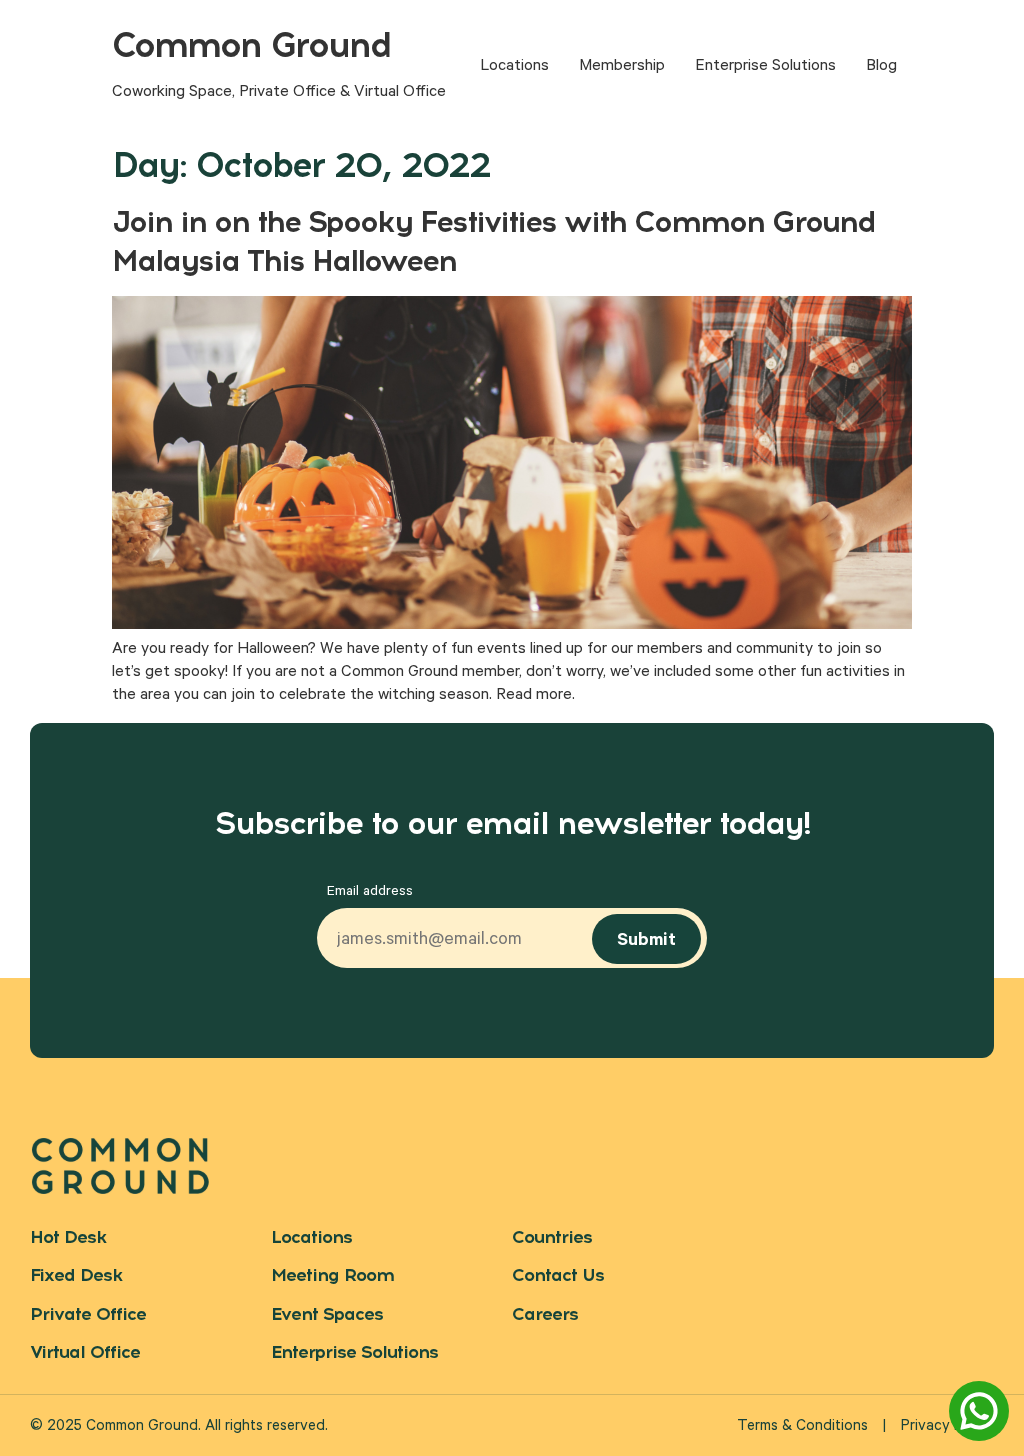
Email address (370, 893)
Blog (881, 67)
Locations (514, 67)
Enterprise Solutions (765, 67)
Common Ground (251, 45)
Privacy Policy (947, 1427)
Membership (622, 67)
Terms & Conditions (802, 1427)
